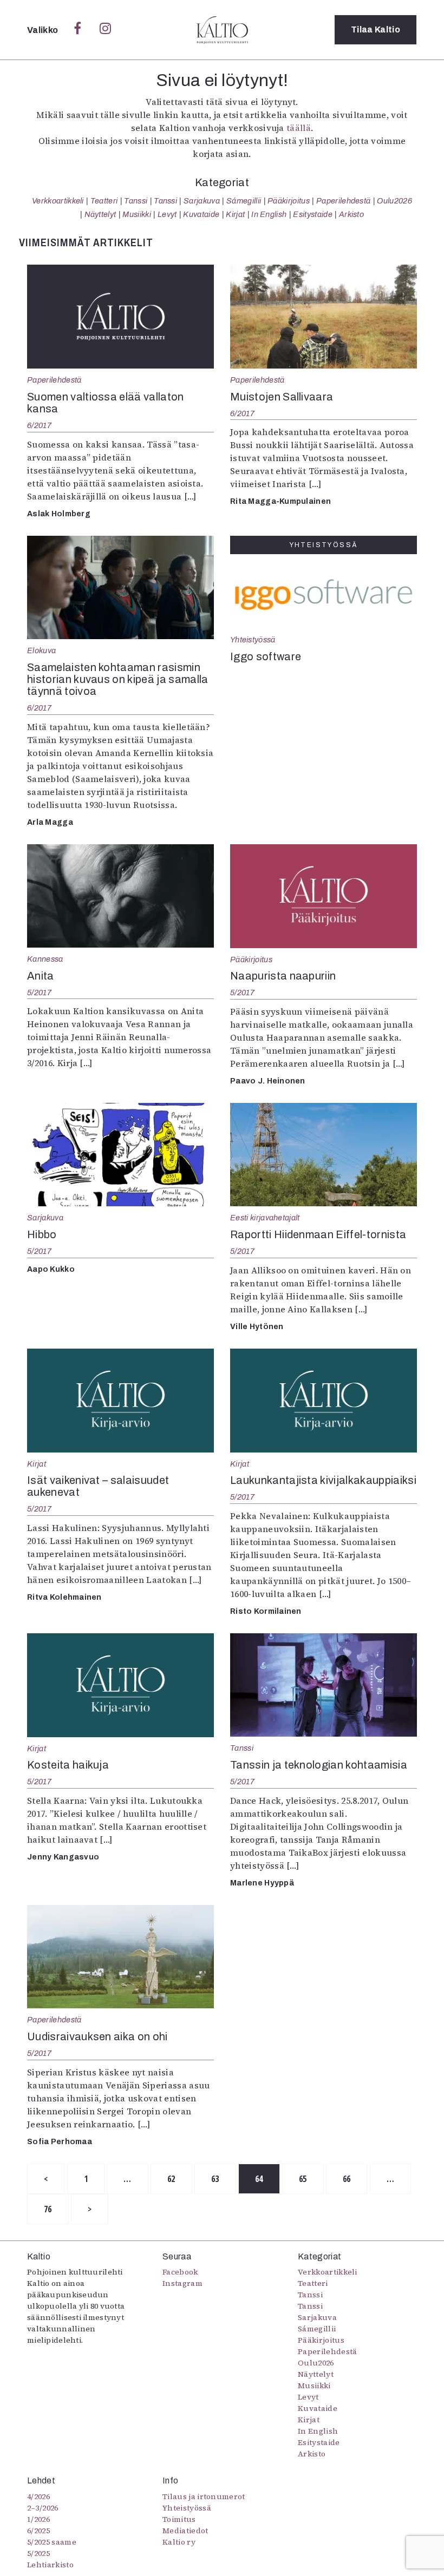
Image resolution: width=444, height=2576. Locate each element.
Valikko (44, 30)
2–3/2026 (43, 2508)
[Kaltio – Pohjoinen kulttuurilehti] (222, 30)
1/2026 (38, 2519)
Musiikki (137, 214)
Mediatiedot (185, 2531)
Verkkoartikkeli (58, 201)
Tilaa (376, 29)
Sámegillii (244, 201)
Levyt (167, 214)
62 (171, 2179)
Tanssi (136, 201)
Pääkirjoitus (289, 201)
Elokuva (41, 650)
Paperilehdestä (343, 201)
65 (303, 2179)
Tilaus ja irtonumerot (204, 2496)
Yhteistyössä (253, 640)
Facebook (180, 2272)
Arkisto (351, 214)
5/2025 (38, 2553)
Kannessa (45, 959)
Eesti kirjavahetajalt (265, 1218)
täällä (299, 128)
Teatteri (104, 201)
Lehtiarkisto (50, 2565)
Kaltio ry (179, 2542)
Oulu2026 (394, 201)
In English (269, 214)
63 (215, 2179)
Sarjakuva (202, 201)
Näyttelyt (100, 214)
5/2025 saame (52, 2542)
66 (347, 2179)
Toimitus (179, 2519)
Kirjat (235, 214)
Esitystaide (313, 214)
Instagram (182, 2283)
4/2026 (38, 2496)
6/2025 (38, 2531)
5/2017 (40, 993)
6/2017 (40, 425)
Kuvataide (201, 214)
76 (48, 2209)
